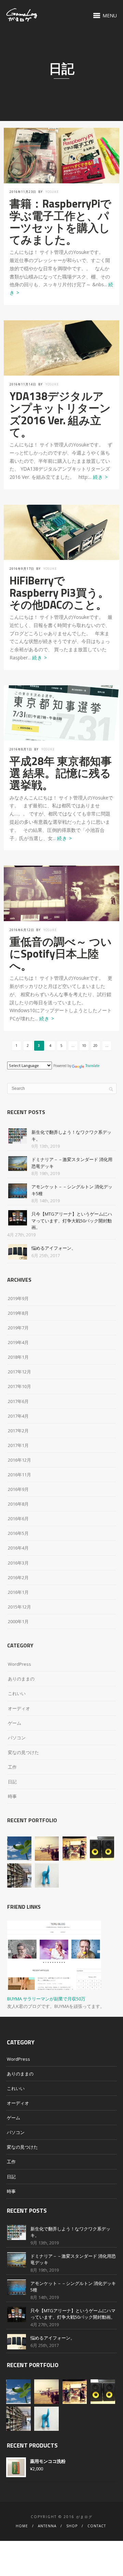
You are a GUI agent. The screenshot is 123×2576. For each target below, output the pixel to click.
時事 (12, 1796)
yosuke (52, 192)
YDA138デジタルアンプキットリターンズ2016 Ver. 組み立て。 (60, 414)
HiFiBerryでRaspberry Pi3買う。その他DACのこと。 (59, 592)
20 (95, 1046)
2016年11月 (19, 1475)
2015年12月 (19, 1607)
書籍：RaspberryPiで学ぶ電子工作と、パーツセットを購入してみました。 (60, 222)
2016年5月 (18, 1533)
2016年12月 (19, 1460)
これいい (17, 1693)
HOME (22, 2526)
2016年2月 (18, 1577)
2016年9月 (18, 1489)
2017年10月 (19, 1386)
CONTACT (97, 2526)
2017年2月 (18, 1431)
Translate (92, 1066)
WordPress (19, 1664)
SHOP (72, 2526)
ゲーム (15, 1723)
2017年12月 (19, 1372)
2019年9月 (18, 1298)
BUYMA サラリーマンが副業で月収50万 (46, 1999)
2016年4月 (18, 1548)
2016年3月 (18, 1563)
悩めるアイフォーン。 (54, 1248)
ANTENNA (47, 2526)
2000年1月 (18, 1621)
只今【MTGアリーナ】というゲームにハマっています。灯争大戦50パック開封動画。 (72, 1221)
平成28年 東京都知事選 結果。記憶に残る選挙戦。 (61, 773)
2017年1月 (18, 1445)
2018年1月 (18, 1357)
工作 (12, 1767)
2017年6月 (18, 1401)
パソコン (17, 1738)
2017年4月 (18, 1416)
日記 (12, 1782)
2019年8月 (18, 1313)
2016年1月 (18, 1592)
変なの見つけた (23, 1752)
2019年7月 (18, 1328)
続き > (100, 477)
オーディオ (19, 1708)
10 (84, 1046)
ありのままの (21, 1679)
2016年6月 (18, 1519)
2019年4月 (18, 1342)
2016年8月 (18, 1504)
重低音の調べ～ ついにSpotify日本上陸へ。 (61, 954)
